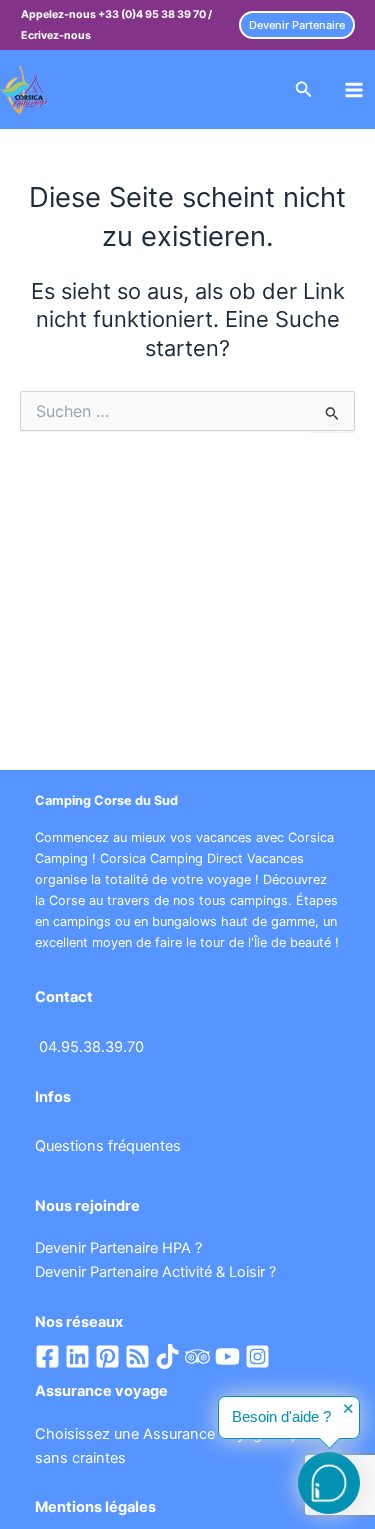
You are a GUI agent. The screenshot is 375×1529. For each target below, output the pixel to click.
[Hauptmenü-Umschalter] (354, 90)
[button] (297, 25)
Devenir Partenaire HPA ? (118, 1248)
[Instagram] (257, 1356)
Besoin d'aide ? (281, 1417)
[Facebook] (47, 1356)
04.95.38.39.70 (91, 1047)
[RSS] (137, 1356)
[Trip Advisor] (197, 1356)
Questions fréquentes (108, 1146)
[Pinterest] (107, 1356)
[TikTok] (167, 1356)
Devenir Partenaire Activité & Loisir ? (155, 1272)
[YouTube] (227, 1356)
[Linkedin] (77, 1356)
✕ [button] (348, 1409)
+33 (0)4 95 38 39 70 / (155, 14)
